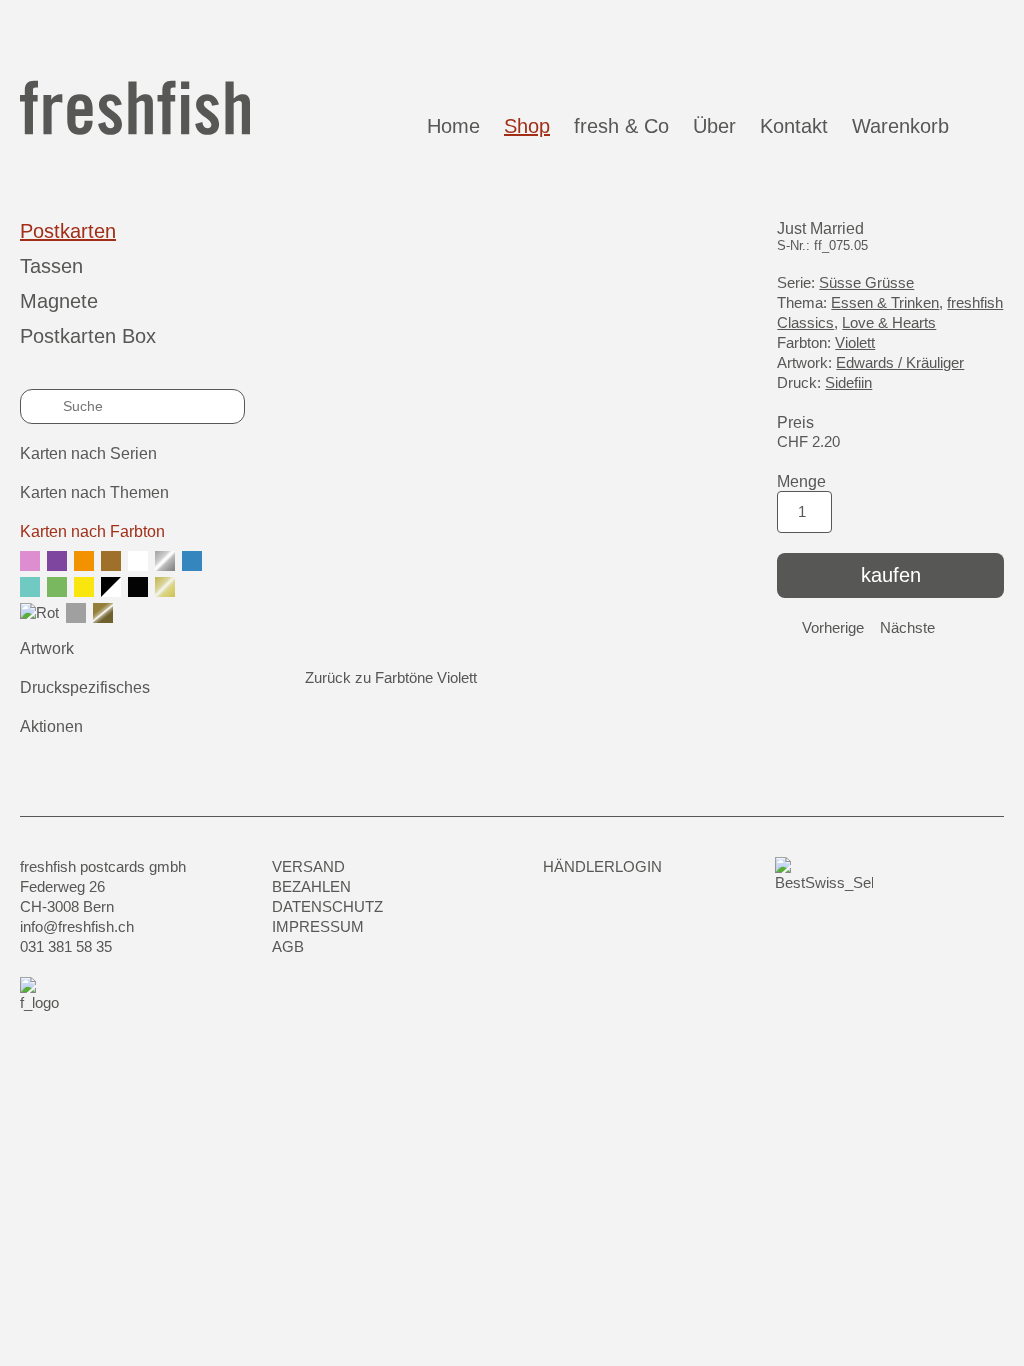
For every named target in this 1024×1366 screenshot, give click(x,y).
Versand (308, 866)
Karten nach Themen (94, 492)
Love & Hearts (889, 322)
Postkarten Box (88, 336)
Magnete (59, 301)
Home (453, 126)
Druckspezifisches (85, 687)
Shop (527, 126)
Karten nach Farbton (92, 531)
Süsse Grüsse (866, 282)
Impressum (318, 926)
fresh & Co (621, 126)
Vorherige (833, 627)
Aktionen (51, 726)
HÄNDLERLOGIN (602, 866)
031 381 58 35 (66, 946)
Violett (855, 342)
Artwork (47, 648)
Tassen (51, 266)
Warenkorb (906, 126)
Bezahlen (311, 886)
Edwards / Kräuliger (900, 362)
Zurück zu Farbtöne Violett (391, 677)
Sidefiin (848, 382)
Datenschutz (327, 906)
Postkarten (68, 231)
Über (714, 126)
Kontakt (794, 126)
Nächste (907, 627)
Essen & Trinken (885, 302)
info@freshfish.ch (77, 926)
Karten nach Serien (88, 453)
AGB (288, 946)
